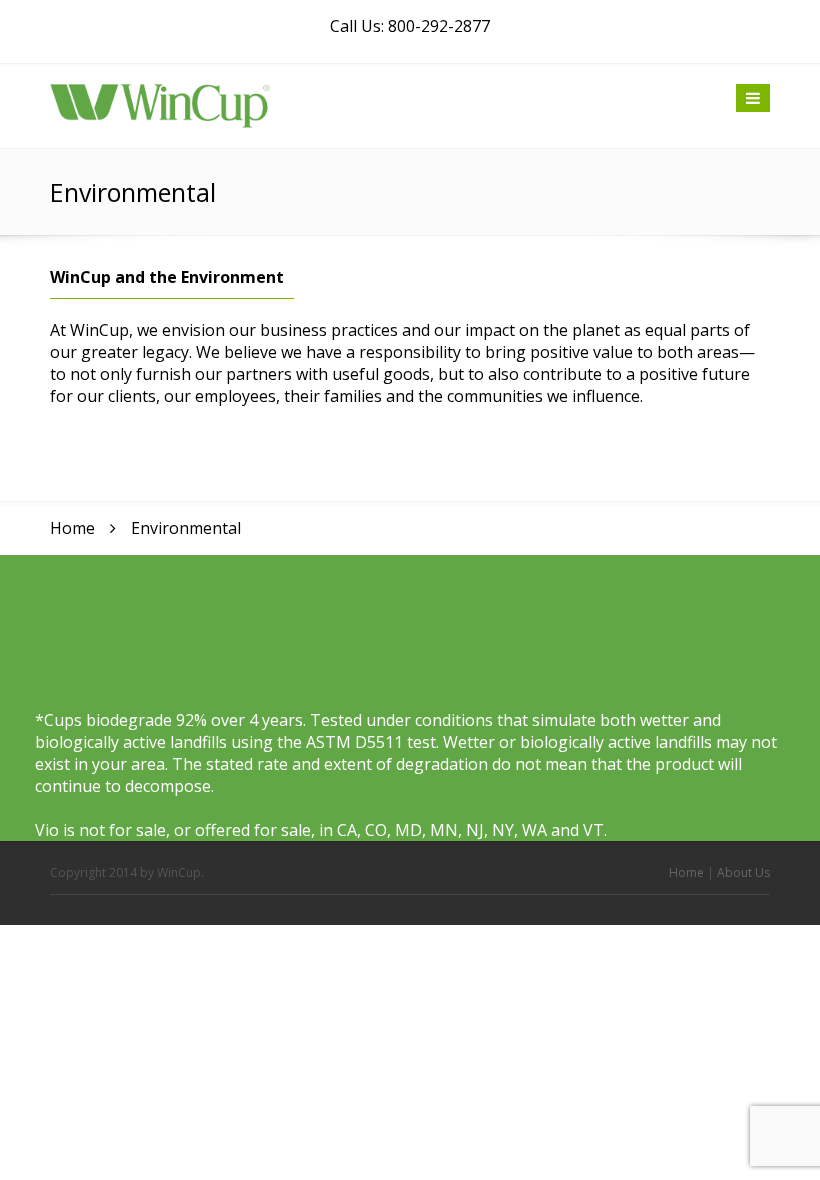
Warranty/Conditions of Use (685, 998)
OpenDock (632, 1098)
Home (686, 872)
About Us (743, 872)
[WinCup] (160, 104)
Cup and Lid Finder (656, 948)
